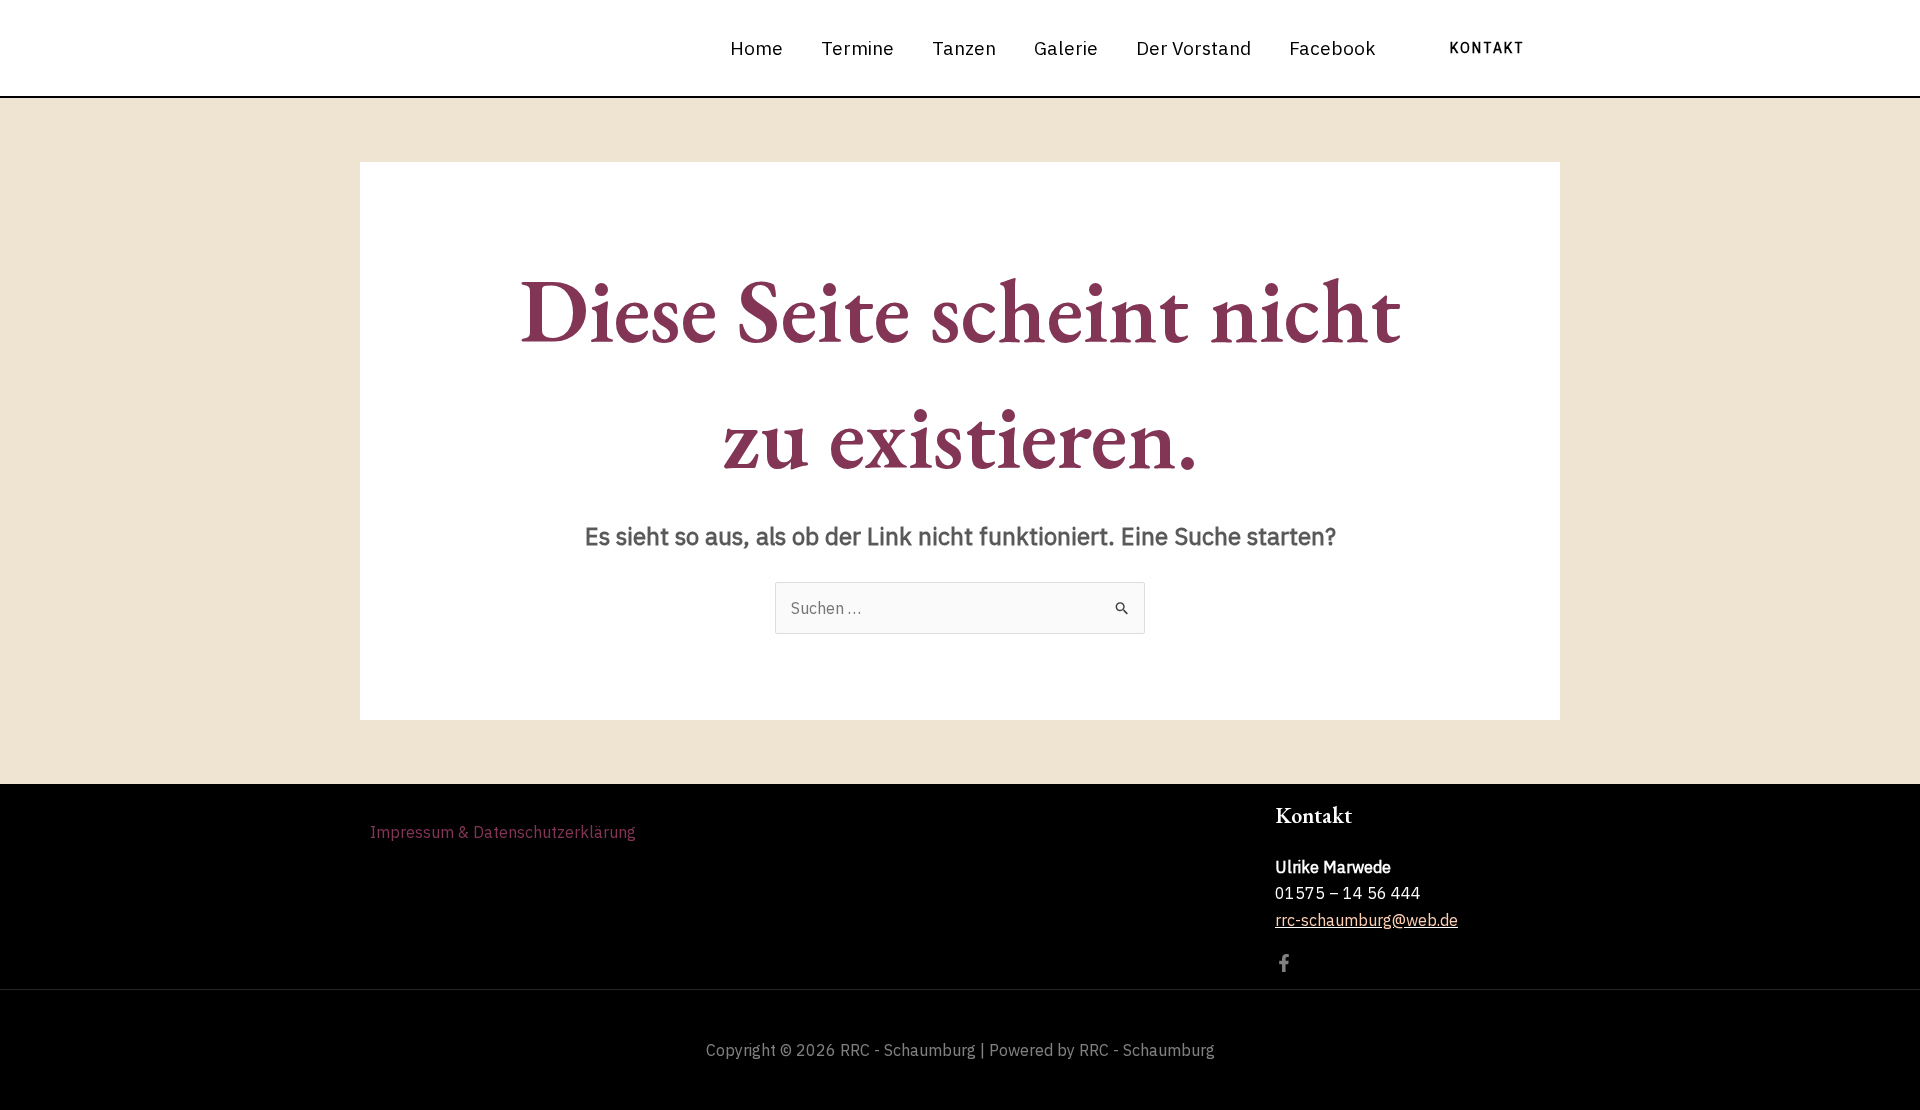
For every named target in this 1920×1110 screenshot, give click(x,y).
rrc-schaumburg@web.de (1366, 920)
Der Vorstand (1193, 48)
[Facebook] (1284, 963)
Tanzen (964, 48)
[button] (1487, 48)
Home (756, 48)
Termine (857, 48)
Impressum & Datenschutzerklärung (503, 832)
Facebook (1332, 48)
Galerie (1066, 48)
